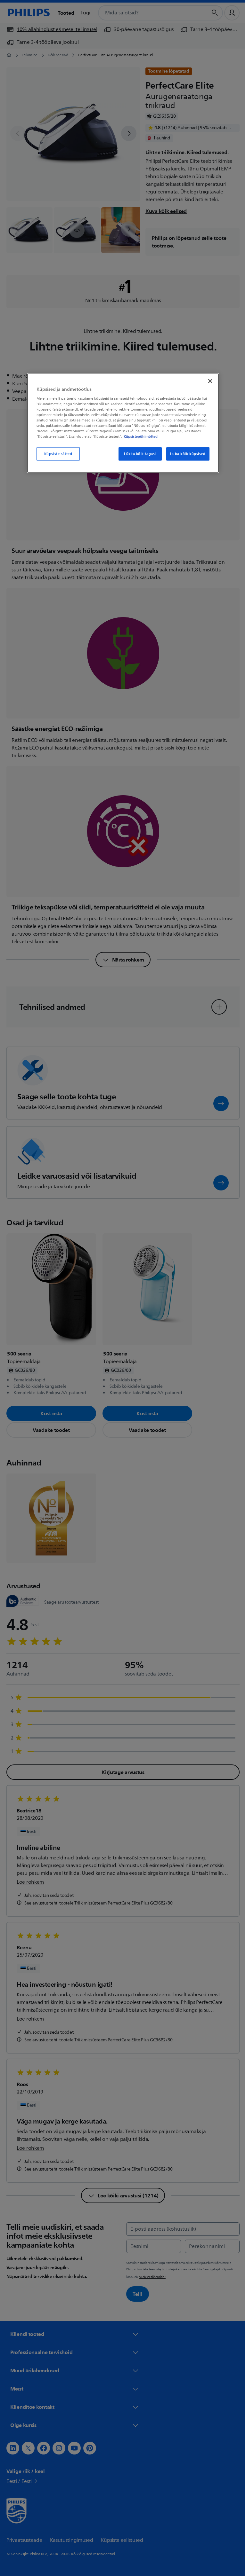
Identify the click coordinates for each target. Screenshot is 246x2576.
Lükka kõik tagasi (138, 454)
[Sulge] (208, 381)
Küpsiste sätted (56, 454)
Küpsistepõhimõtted (138, 436)
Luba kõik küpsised (185, 454)
